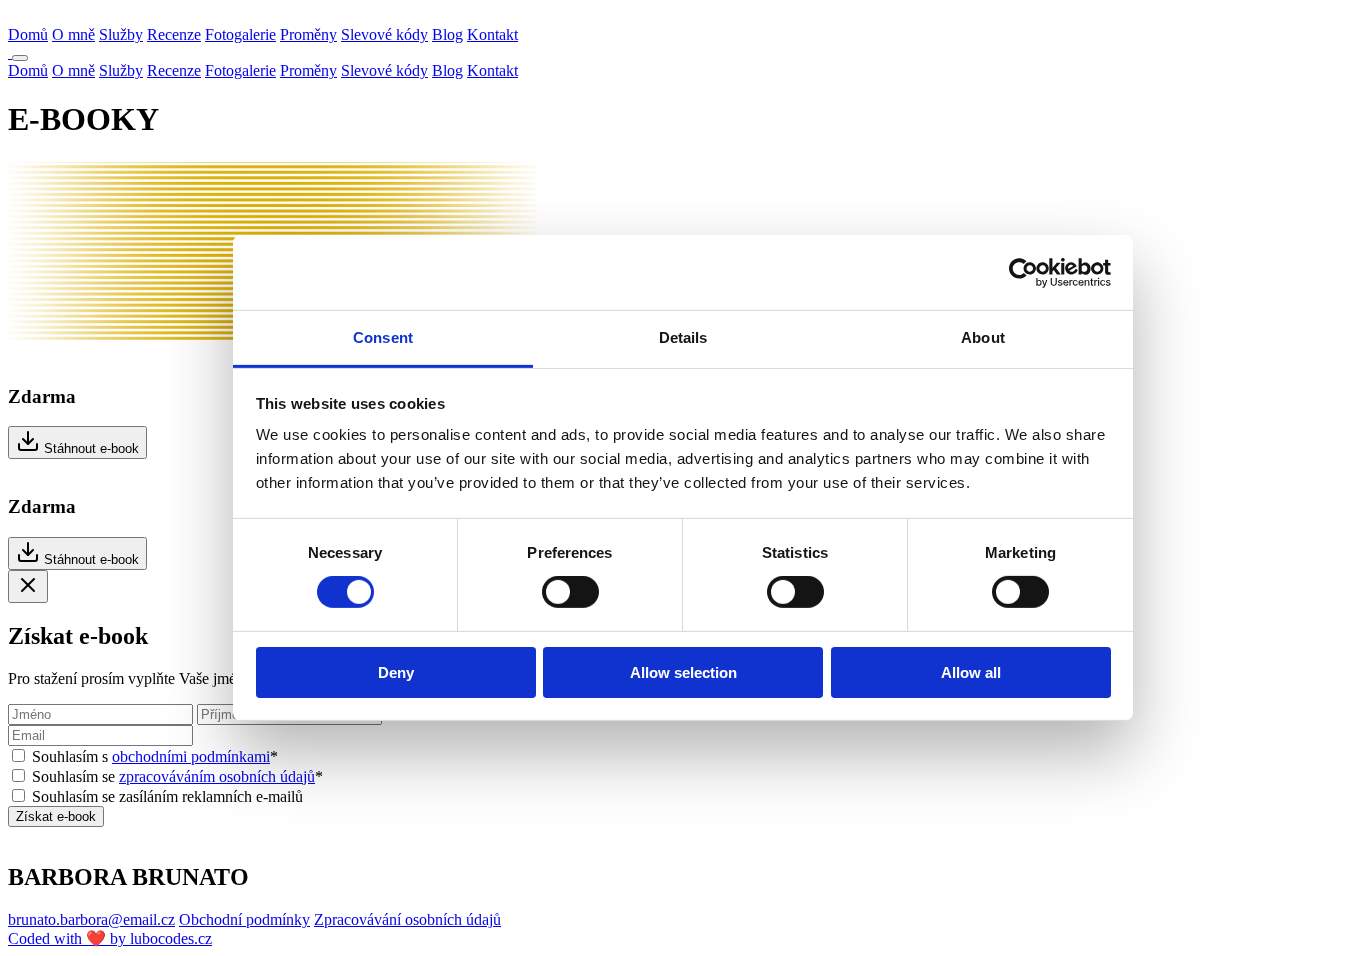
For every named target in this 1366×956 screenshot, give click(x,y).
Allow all (971, 672)
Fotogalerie (240, 34)
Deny (396, 672)
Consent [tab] (383, 337)
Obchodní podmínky (244, 919)
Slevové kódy (384, 34)
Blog (447, 34)
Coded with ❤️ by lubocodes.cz (110, 938)
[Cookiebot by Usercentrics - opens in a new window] (1023, 272)
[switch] (570, 592)
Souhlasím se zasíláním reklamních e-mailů (167, 796)
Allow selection (683, 672)
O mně (73, 34)
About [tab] (983, 337)
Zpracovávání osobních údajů (407, 919)
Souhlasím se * (177, 776)
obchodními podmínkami (191, 756)
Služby (121, 34)
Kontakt (492, 34)
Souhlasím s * (155, 756)
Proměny (308, 34)
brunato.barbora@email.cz (91, 919)
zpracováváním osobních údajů (217, 776)
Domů (28, 34)
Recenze (174, 34)
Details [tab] (683, 337)
